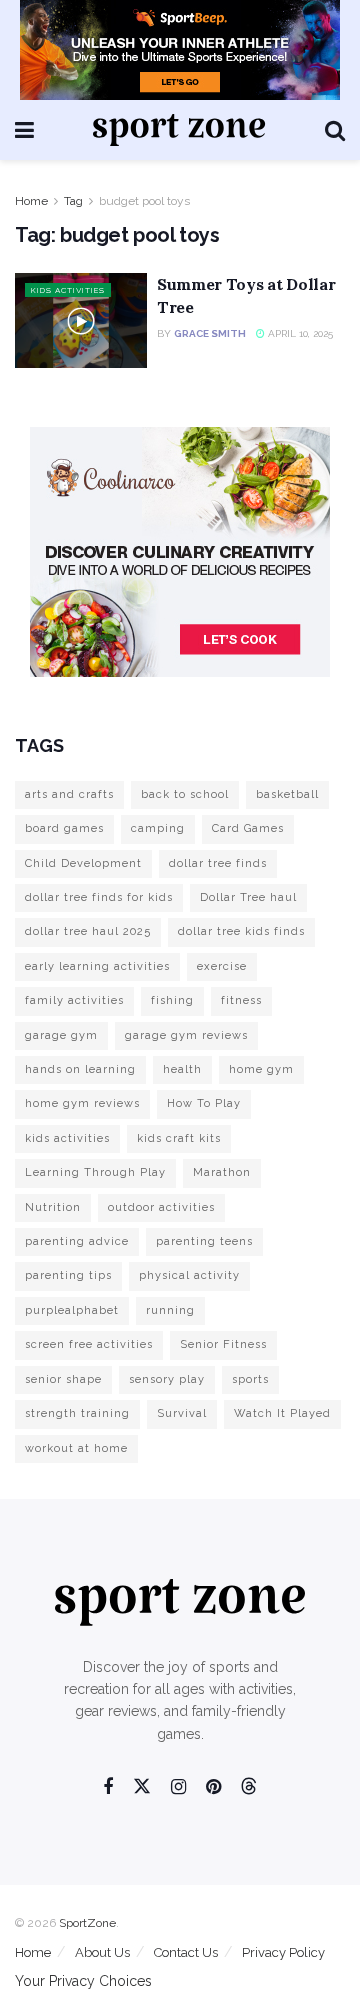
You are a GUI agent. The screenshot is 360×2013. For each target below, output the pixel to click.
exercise (222, 966)
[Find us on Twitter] (142, 1787)
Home (31, 201)
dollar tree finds (218, 863)
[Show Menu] (24, 130)
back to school (185, 794)
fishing (172, 1000)
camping (158, 828)
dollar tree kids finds (241, 931)
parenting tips (68, 1275)
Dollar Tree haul (248, 897)
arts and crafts (69, 794)
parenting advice (77, 1241)
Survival (182, 1413)
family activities (74, 1000)
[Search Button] (335, 130)
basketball (287, 794)
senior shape (63, 1379)
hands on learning (80, 1069)
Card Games (248, 828)
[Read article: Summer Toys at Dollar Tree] (81, 320)
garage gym (61, 1035)
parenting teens (204, 1241)
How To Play (204, 1103)
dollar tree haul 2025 (88, 931)
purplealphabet (72, 1310)
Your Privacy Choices (83, 1981)
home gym (261, 1069)
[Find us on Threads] (249, 1787)
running (170, 1310)
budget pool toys (144, 201)
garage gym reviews (186, 1035)
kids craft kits (179, 1138)
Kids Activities (68, 290)
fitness (241, 1000)
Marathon (222, 1172)
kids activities (67, 1138)
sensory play (167, 1379)
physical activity (189, 1275)
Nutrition (53, 1207)
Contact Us (186, 1952)
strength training (77, 1413)
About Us (102, 1952)
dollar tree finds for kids (99, 897)
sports (250, 1379)
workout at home (76, 1448)
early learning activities (97, 966)
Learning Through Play (95, 1172)
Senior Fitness (223, 1344)
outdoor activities (161, 1207)
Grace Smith (210, 333)
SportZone (87, 1923)
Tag (73, 201)
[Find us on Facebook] (108, 1787)
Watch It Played (282, 1413)
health (182, 1069)
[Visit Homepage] (179, 130)
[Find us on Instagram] (178, 1787)
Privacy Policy (283, 1952)
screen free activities (89, 1344)
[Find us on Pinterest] (213, 1787)
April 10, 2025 (299, 333)
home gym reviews (82, 1103)
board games (64, 828)
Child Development (83, 863)
